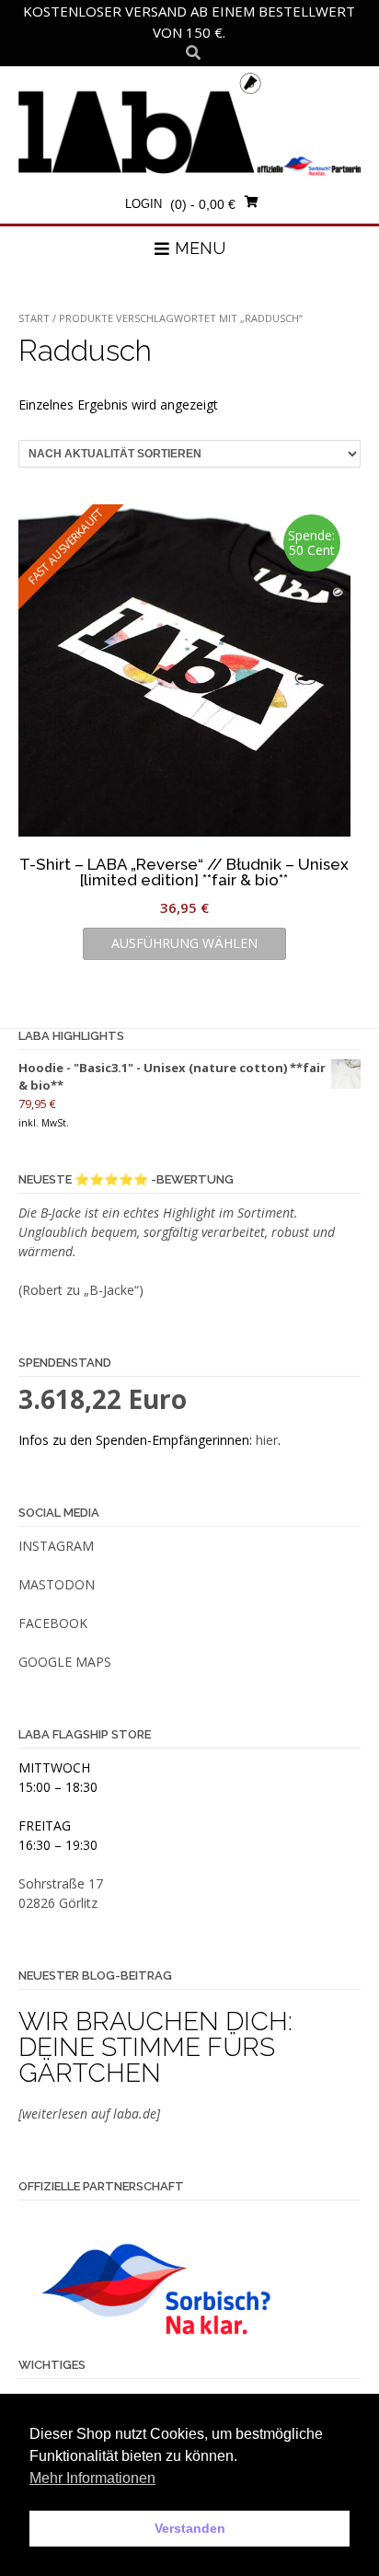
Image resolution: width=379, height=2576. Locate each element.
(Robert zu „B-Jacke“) (81, 1290)
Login (144, 204)
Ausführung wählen (184, 943)
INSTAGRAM (56, 1546)
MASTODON (57, 1584)
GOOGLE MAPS (65, 1662)
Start (34, 318)
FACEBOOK (53, 1623)
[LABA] (189, 123)
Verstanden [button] (190, 2528)
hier (267, 1440)
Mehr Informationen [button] (92, 2478)
